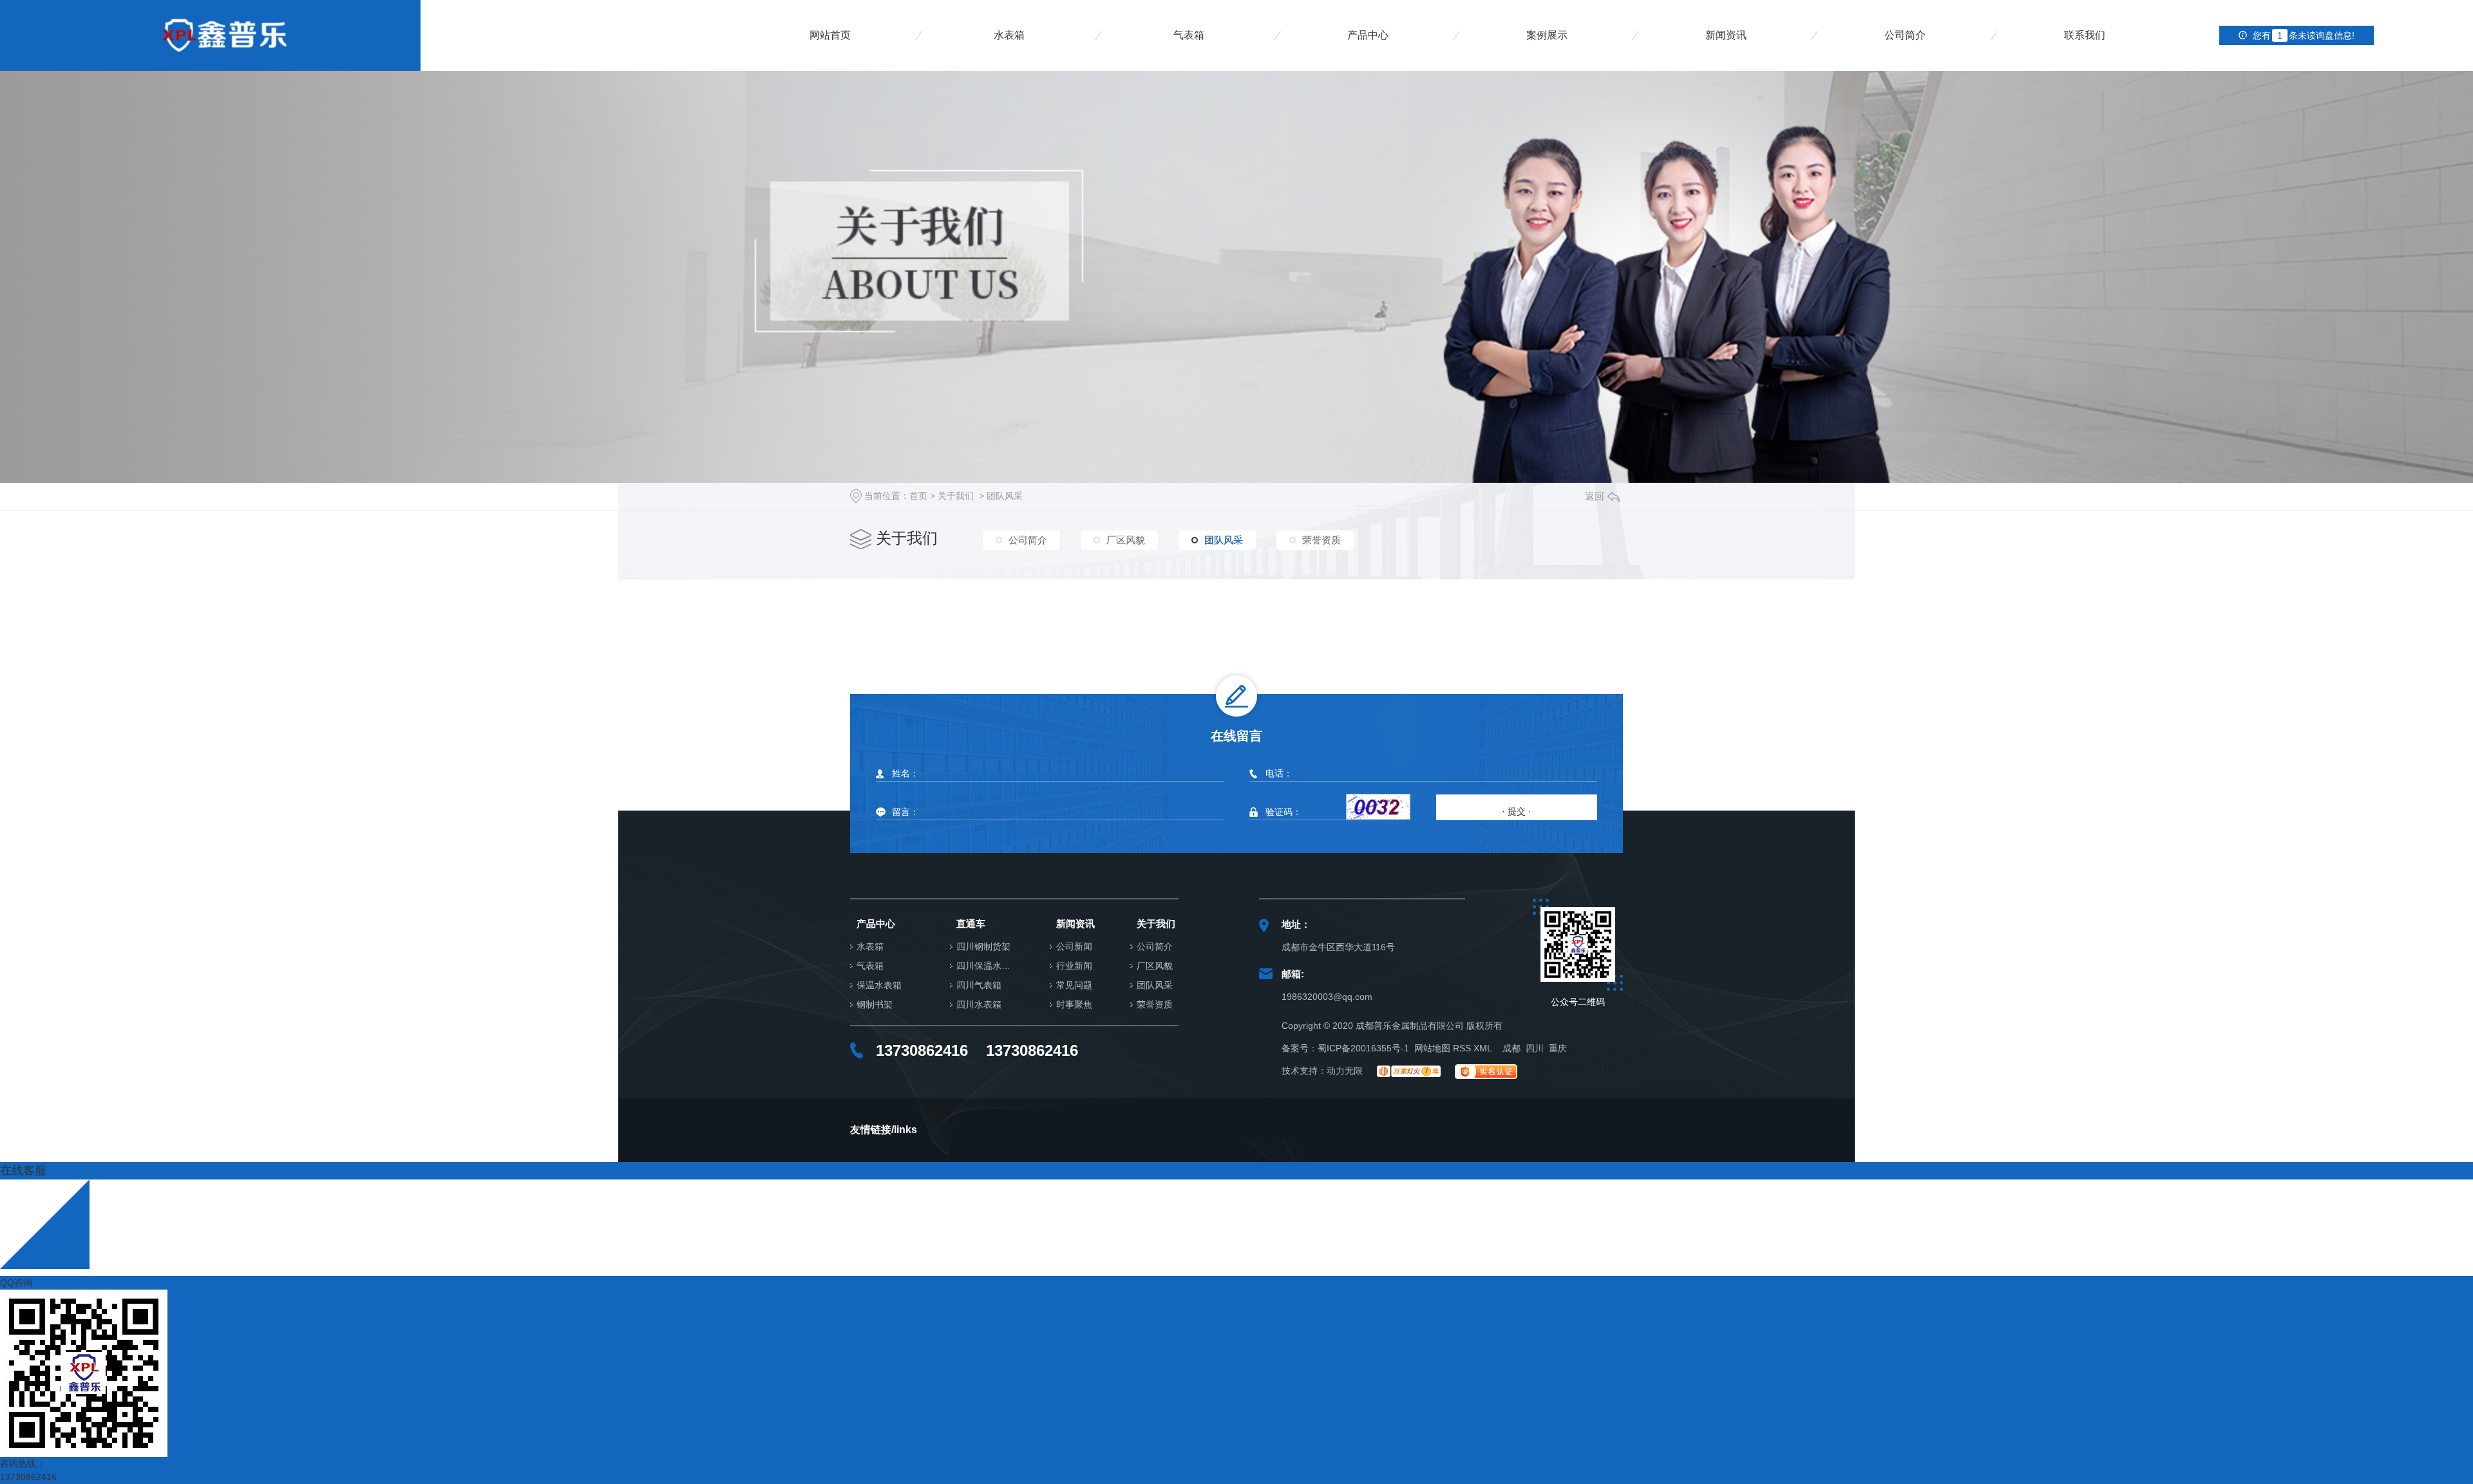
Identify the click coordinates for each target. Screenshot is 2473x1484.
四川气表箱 (979, 985)
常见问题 (1074, 985)
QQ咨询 (16, 1282)
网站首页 (830, 35)
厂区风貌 (1126, 540)
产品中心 (1368, 35)
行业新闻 (1074, 966)
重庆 (1558, 1048)
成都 (1511, 1048)
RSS (1462, 1048)
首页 (918, 496)
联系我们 (2085, 35)
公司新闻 (1074, 947)
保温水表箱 (879, 985)
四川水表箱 (979, 1005)
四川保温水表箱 (987, 966)
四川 (1535, 1048)
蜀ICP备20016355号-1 (1363, 1048)
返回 (1595, 496)
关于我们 (956, 496)
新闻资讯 (1726, 35)
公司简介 (1905, 35)
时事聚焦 (1074, 1005)
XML (1483, 1048)
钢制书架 (875, 1005)
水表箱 (1009, 35)
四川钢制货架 (983, 947)
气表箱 (1189, 35)
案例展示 (1547, 35)
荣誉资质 (1322, 540)
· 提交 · (1517, 811)
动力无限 (1345, 1071)
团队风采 (1005, 496)
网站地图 (1432, 1048)
